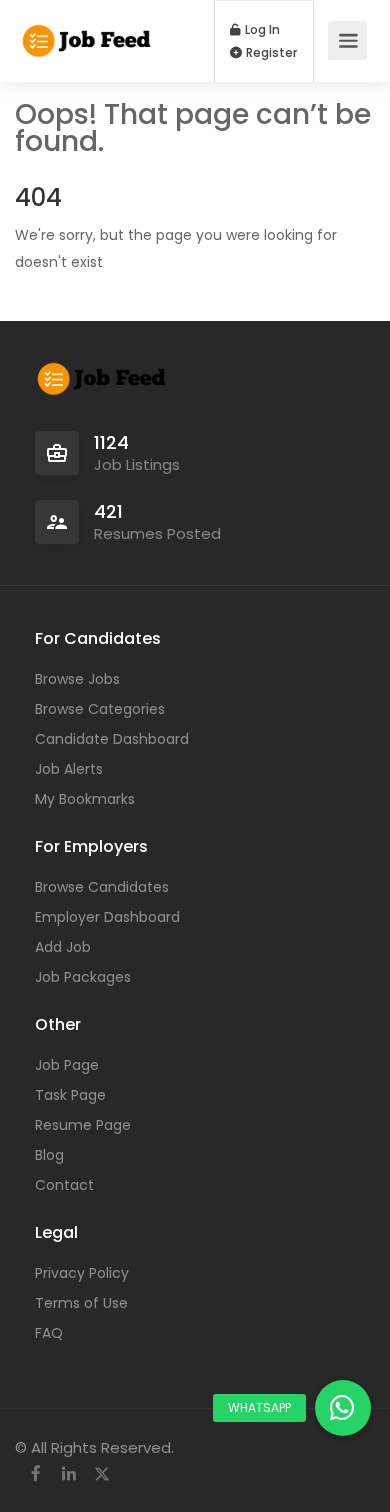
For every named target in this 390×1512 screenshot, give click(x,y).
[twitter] (101, 1474)
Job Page (67, 1065)
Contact (64, 1185)
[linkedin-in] (68, 1474)
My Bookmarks (85, 799)
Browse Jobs (77, 679)
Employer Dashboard (107, 917)
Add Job (63, 947)
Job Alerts (69, 769)
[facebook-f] (35, 1474)
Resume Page (83, 1125)
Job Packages (83, 977)
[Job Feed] (88, 30)
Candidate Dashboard (112, 739)
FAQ (49, 1333)
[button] (343, 1408)
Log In (261, 30)
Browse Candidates (102, 887)
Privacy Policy (82, 1273)
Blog (49, 1155)
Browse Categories (100, 709)
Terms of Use (81, 1303)
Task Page (70, 1095)
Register (270, 53)
